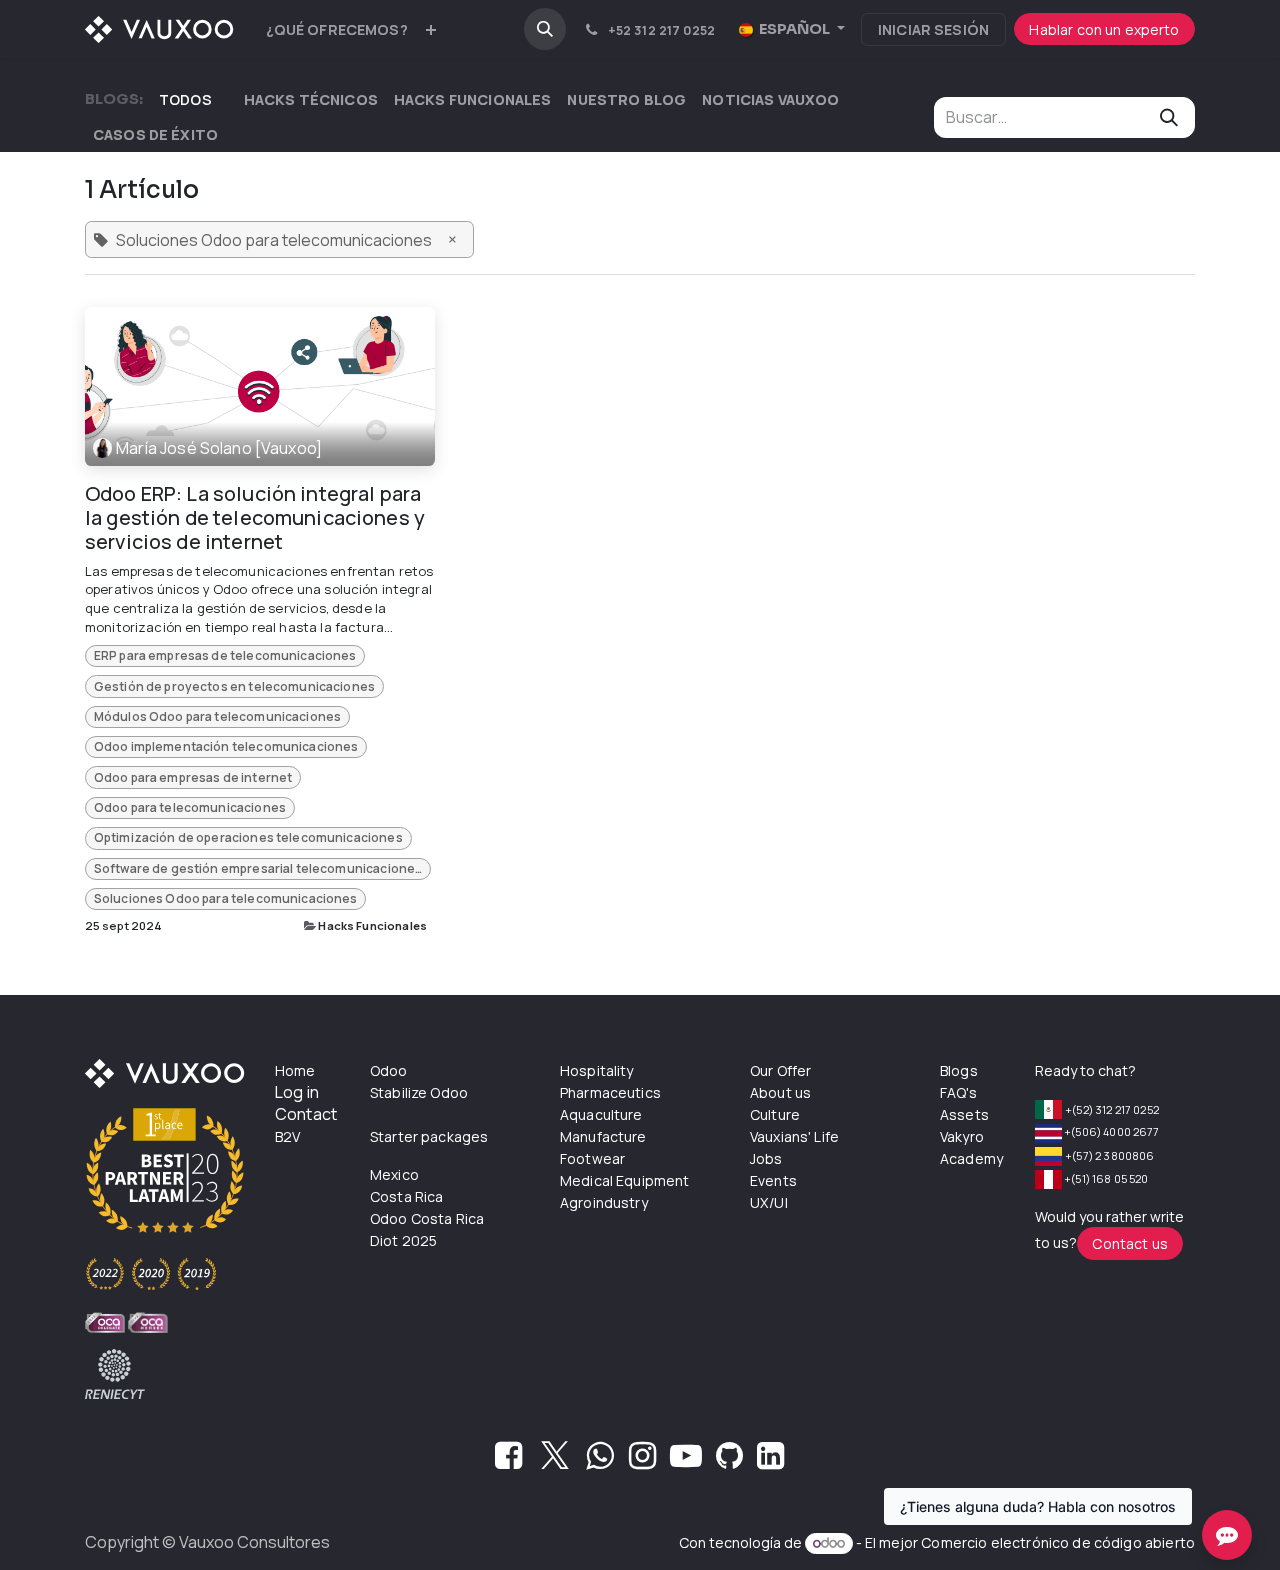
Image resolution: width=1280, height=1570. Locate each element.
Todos (185, 99)
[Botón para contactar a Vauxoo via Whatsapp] (599, 1461)
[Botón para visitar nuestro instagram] (642, 1461)
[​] (228, 99)
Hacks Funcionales (372, 925)
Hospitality (597, 1070)
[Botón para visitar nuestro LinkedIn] (770, 1461)
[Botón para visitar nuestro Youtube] (686, 1461)
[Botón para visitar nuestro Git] (729, 1461)
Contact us (1130, 1243)
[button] (545, 29)
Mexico (394, 1174)
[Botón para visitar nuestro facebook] (508, 1461)
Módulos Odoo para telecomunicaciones (217, 716)
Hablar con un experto (1104, 29)
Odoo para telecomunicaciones (190, 807)
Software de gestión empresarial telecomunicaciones (258, 868)
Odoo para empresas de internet (193, 777)
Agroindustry (604, 1202)
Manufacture (603, 1136)
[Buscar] (1169, 117)
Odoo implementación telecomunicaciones (226, 746)
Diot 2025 (403, 1240)
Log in (297, 1092)
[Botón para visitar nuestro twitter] (555, 1461)
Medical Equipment (625, 1180)
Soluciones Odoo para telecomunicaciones (226, 898)
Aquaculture (601, 1114)
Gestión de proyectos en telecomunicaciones (234, 686)
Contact (306, 1114)
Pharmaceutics (610, 1092)
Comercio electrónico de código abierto (1058, 1542)
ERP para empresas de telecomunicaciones (225, 655)
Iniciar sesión (933, 29)
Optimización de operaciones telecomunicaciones (248, 837)
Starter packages (429, 1136)
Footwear (592, 1158)
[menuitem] (337, 29)
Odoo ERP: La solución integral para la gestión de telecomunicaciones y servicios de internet (255, 518)
